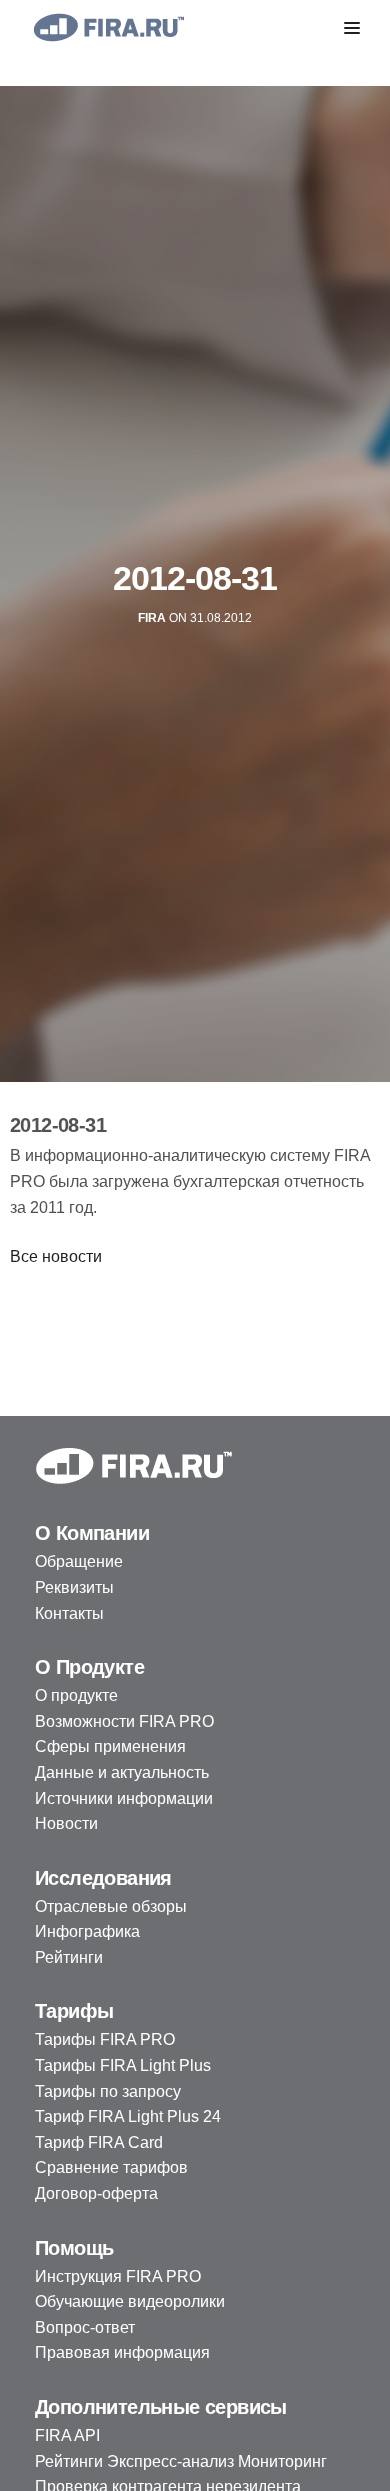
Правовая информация (122, 2352)
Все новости (56, 1256)
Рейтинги (69, 1957)
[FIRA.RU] (108, 27)
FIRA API (67, 2435)
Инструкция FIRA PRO (118, 2276)
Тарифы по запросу (108, 2091)
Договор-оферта (96, 2193)
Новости (66, 1823)
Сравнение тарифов (111, 2167)
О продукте (76, 1695)
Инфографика (87, 1931)
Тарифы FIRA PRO (105, 2039)
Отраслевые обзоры (111, 1906)
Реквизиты (74, 1587)
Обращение (79, 1561)
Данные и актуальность (122, 1772)
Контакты (69, 1613)
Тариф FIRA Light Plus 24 (128, 2116)
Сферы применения (110, 1746)
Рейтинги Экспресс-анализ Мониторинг (181, 2461)
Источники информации (124, 1798)
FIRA (152, 618)
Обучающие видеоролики (130, 2301)
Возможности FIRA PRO (124, 1721)
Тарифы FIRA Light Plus (123, 2065)
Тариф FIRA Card (99, 2142)
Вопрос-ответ (85, 2327)
